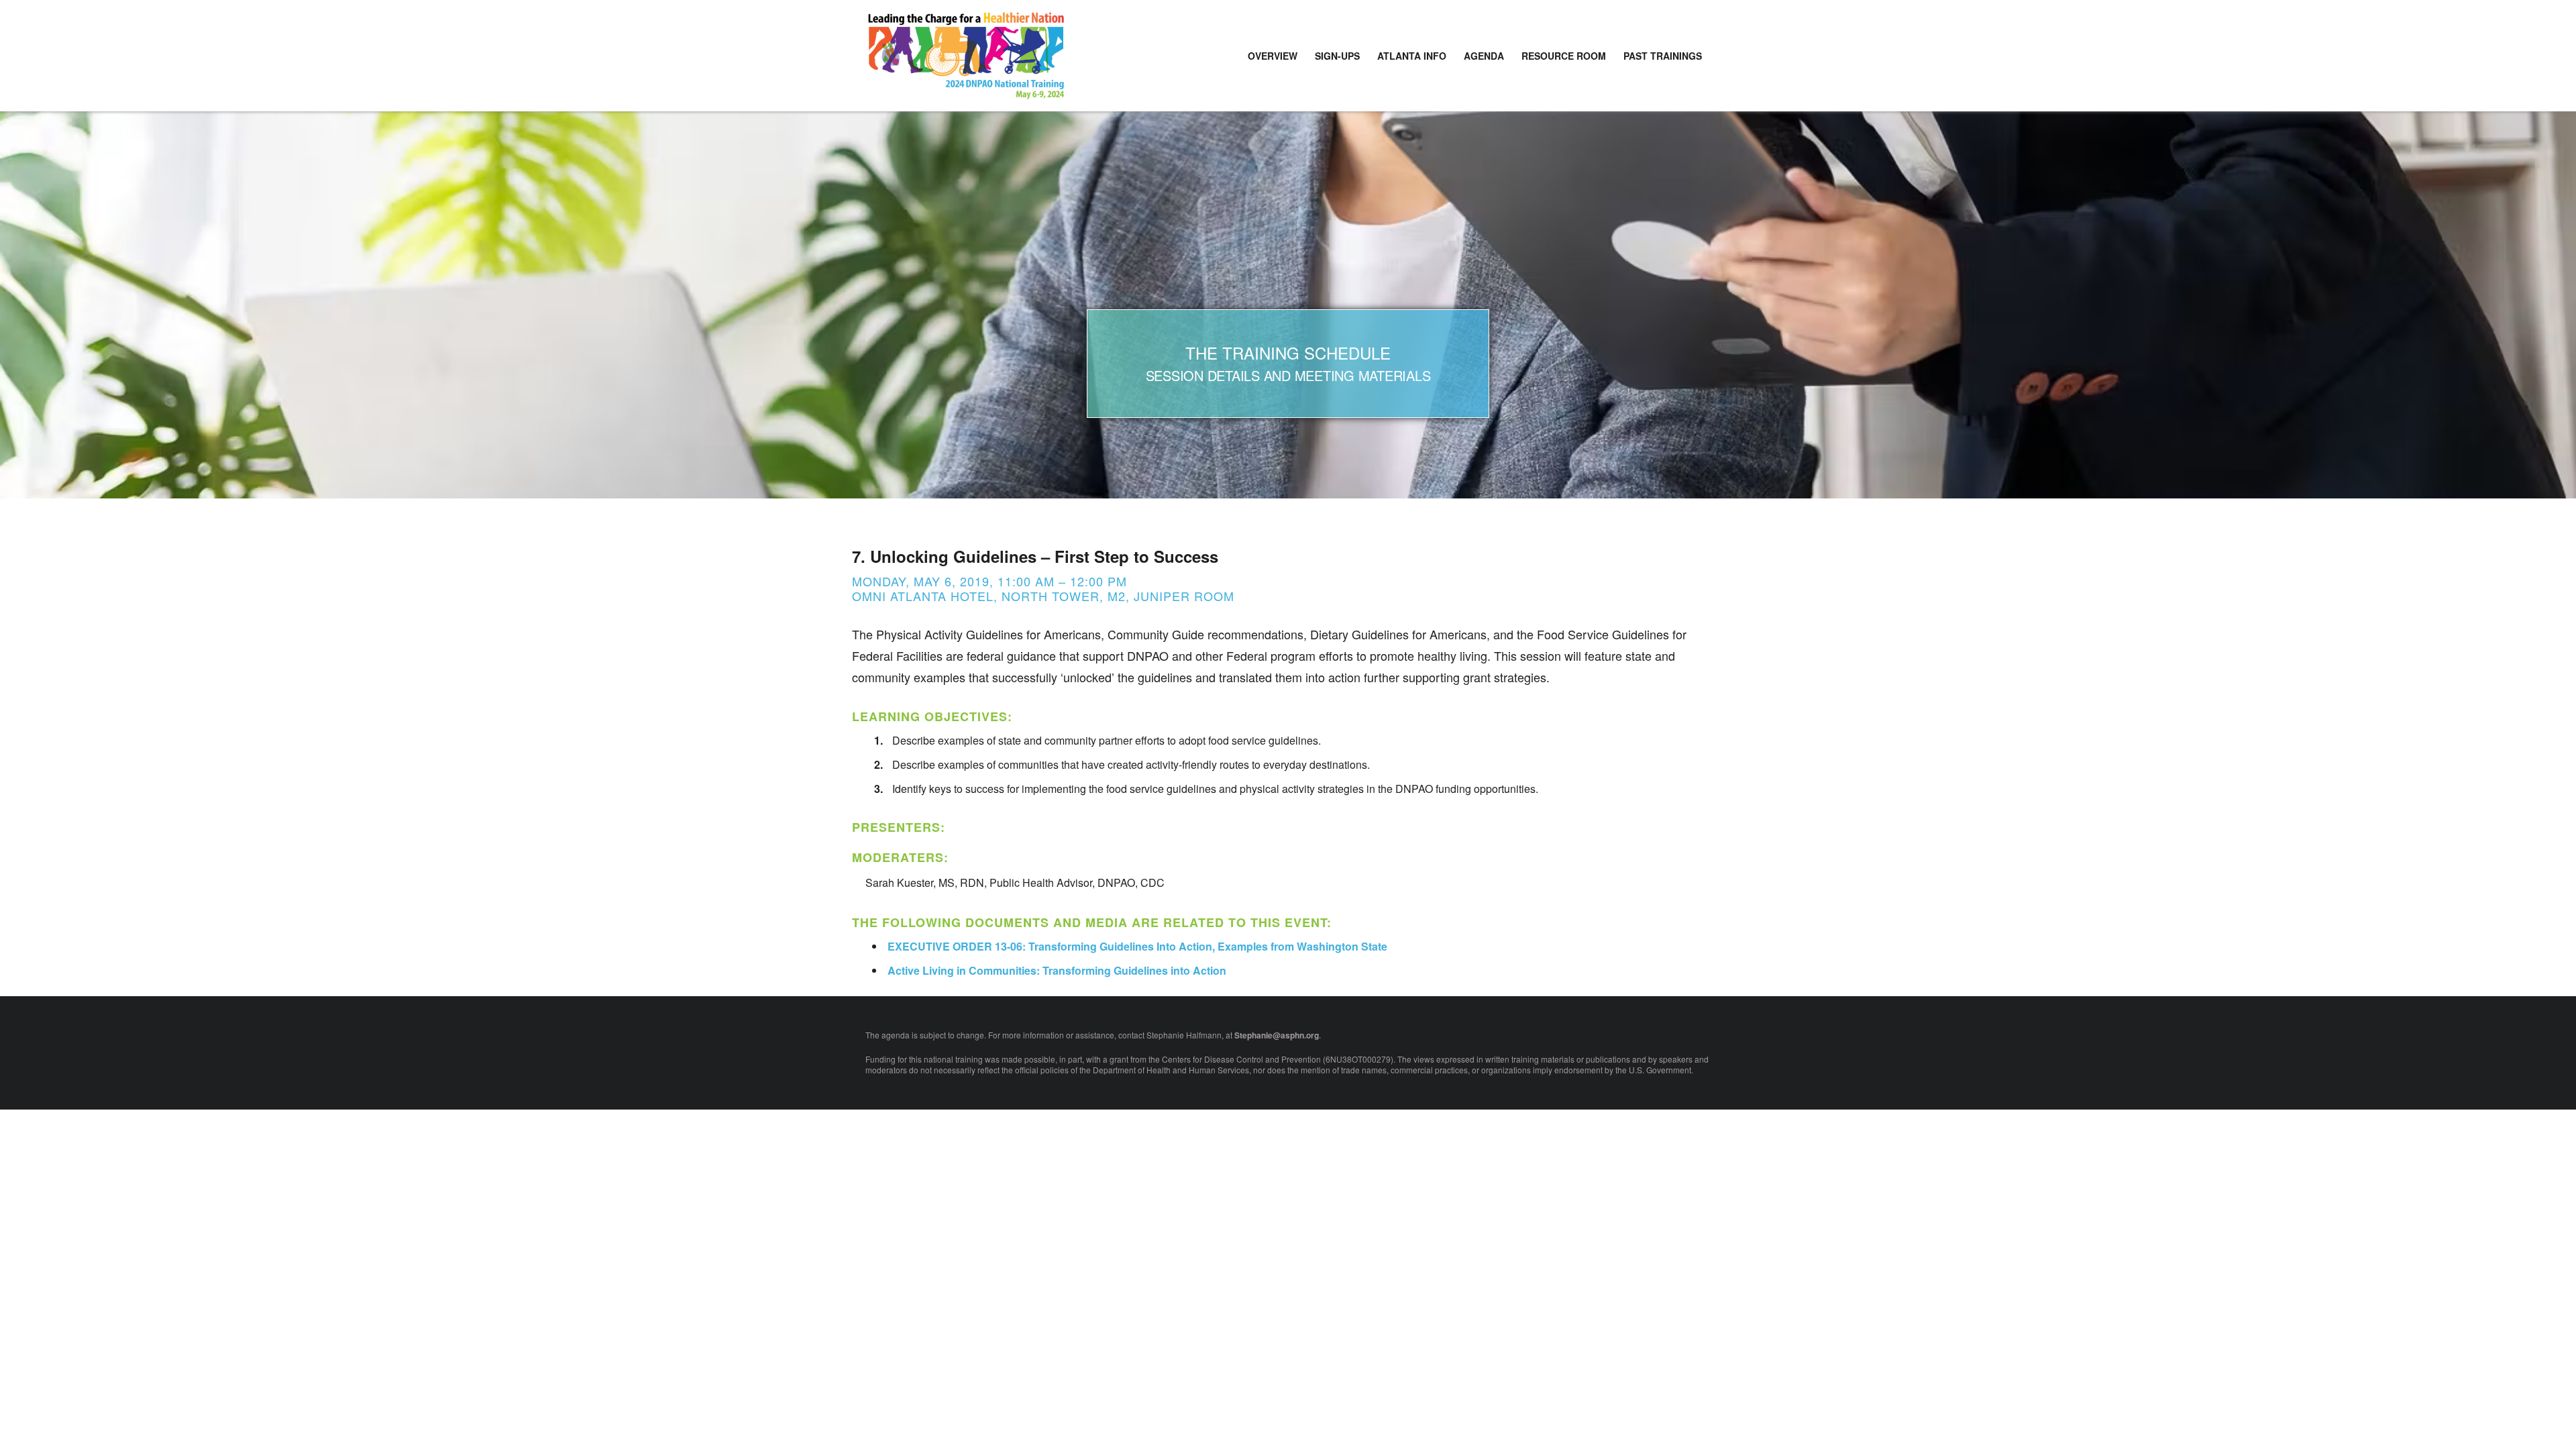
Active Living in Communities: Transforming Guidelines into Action (1057, 970)
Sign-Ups (1337, 56)
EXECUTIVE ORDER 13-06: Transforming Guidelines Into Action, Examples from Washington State (1137, 946)
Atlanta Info (1412, 56)
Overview (1273, 56)
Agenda (1484, 56)
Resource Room (1564, 56)
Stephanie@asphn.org (1277, 1035)
